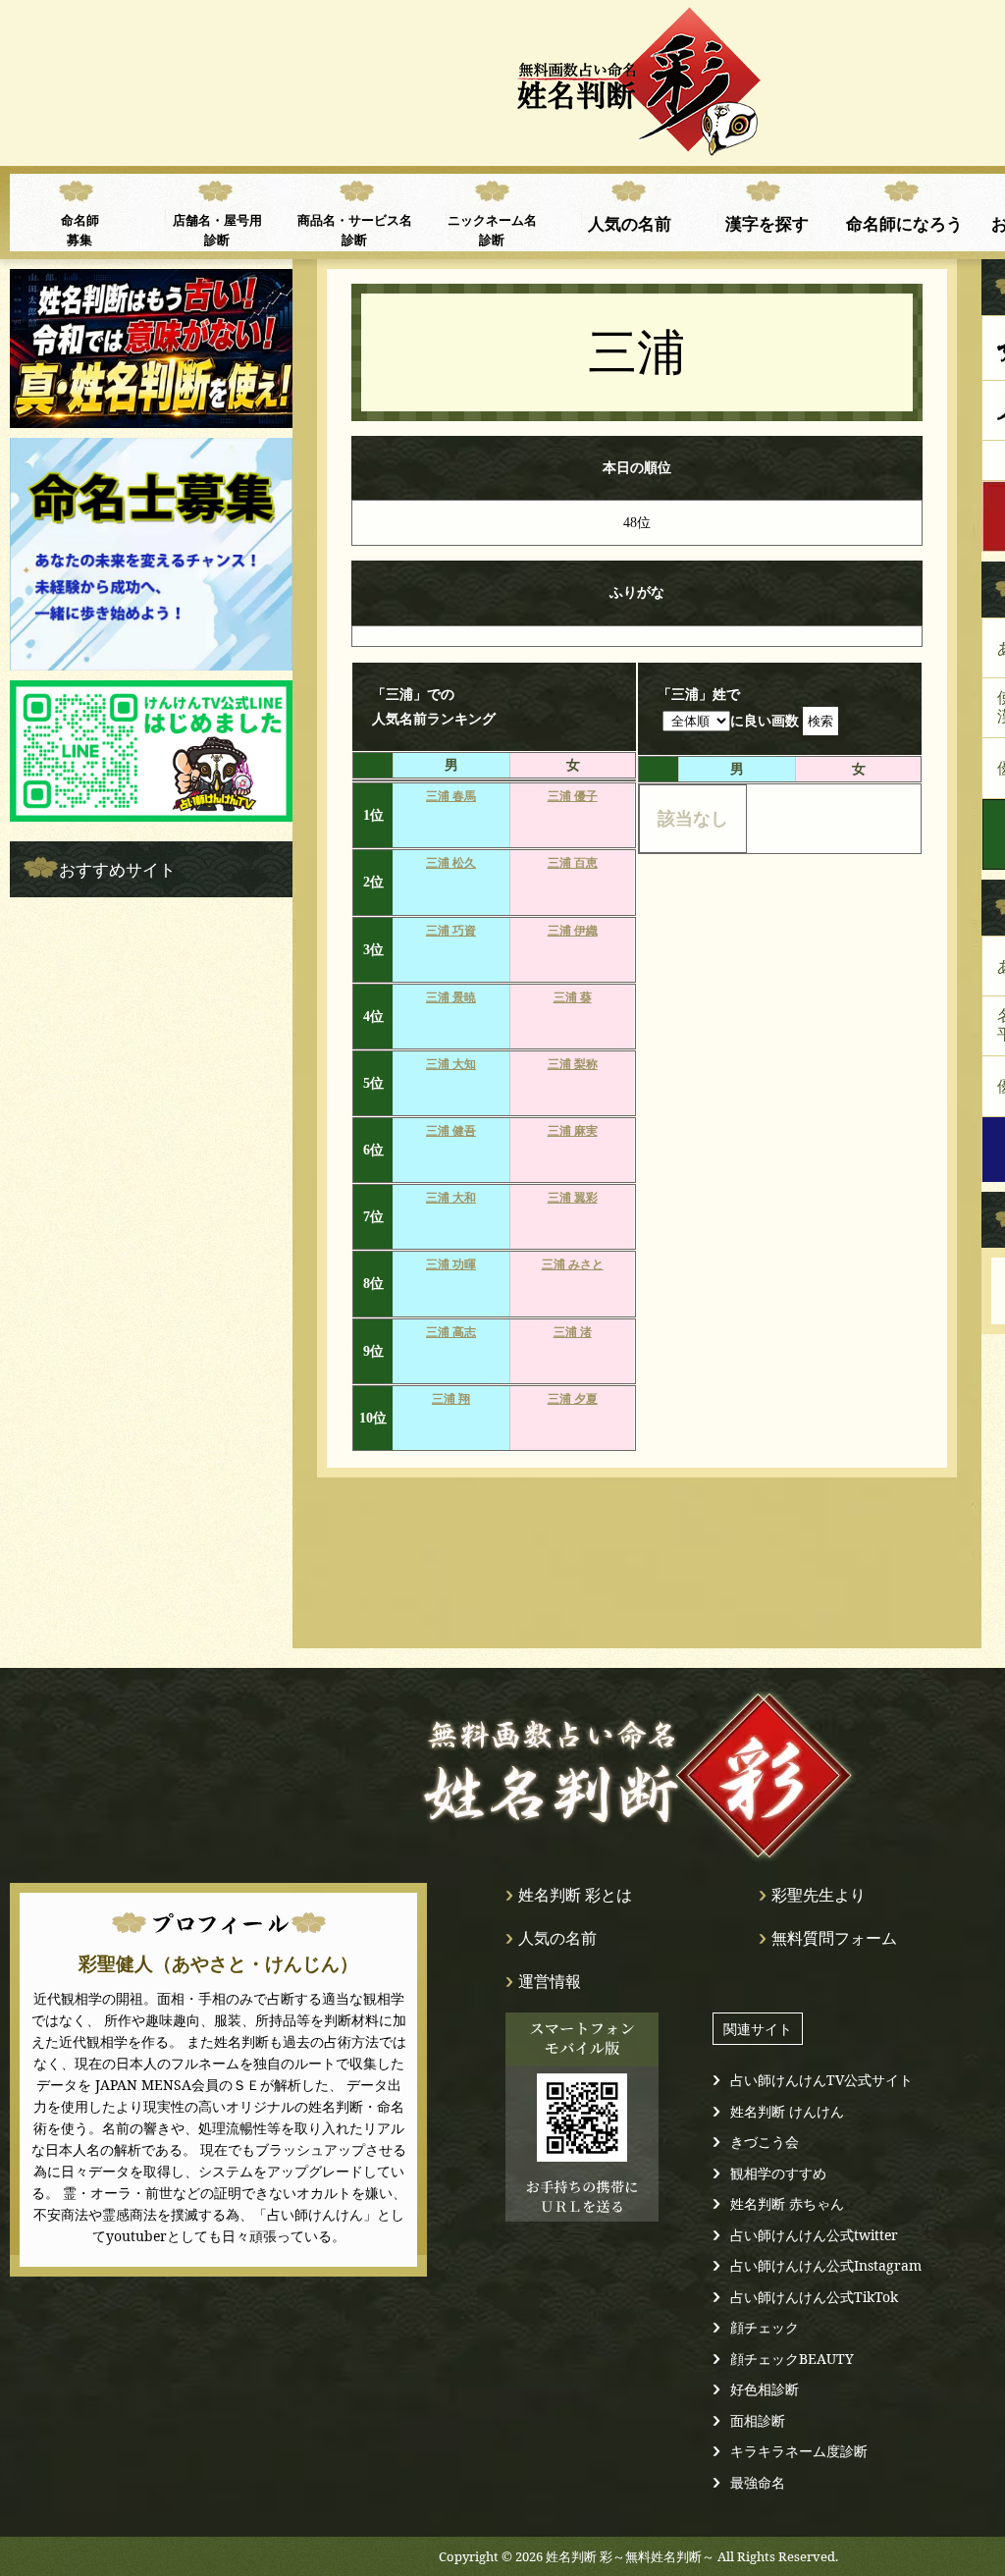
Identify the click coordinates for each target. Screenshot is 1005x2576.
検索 (820, 721)
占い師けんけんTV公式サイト (821, 2080)
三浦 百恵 (573, 863)
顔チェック (765, 2327)
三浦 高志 (451, 1332)
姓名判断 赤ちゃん (787, 2203)
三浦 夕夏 (573, 1399)
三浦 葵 (573, 997)
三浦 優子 (573, 796)
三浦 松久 (451, 863)
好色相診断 (765, 2389)
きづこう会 (765, 2142)
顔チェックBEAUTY (792, 2359)
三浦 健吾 (451, 1131)
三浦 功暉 (451, 1264)
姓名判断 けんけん (787, 2111)
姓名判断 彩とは (575, 1895)
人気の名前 (630, 223)
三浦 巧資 (451, 931)
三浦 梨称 (573, 1064)
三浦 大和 (451, 1198)
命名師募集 (80, 230)
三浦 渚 (573, 1332)
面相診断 (758, 2420)
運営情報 (550, 1981)
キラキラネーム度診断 (799, 2451)
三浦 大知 (451, 1064)
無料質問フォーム (834, 1938)
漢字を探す (767, 223)
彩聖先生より (819, 1895)
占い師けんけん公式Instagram (826, 2265)
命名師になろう (904, 223)
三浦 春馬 (451, 796)
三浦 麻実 (573, 1131)
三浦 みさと (573, 1264)
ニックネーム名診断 (492, 230)
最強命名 (758, 2482)
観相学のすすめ (778, 2173)
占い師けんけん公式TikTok (814, 2297)
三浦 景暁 (451, 997)
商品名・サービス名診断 (355, 230)
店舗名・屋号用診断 (217, 230)
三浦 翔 (451, 1399)
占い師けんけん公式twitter (814, 2235)
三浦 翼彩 (573, 1198)
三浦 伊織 (573, 931)
